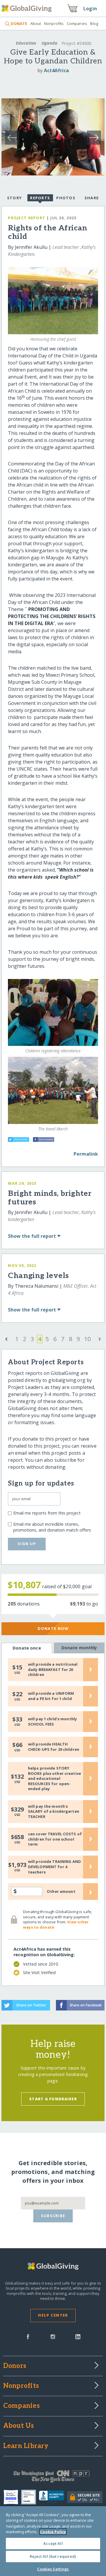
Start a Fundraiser (53, 2099)
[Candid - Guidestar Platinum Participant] (30, 2497)
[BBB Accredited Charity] (53, 2497)
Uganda (49, 43)
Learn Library (26, 2446)
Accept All (53, 2543)
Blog (94, 23)
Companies (77, 23)
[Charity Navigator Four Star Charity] (12, 2497)
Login (90, 9)
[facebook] (28, 2336)
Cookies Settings (53, 2569)
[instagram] (53, 2336)
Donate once (27, 1648)
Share (92, 198)
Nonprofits (54, 23)
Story (14, 198)
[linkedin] (78, 2336)
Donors (15, 2366)
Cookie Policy (53, 2532)
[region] (53, 2541)
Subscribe (53, 2216)
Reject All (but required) (53, 2556)
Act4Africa (56, 70)
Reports (40, 198)
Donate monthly (79, 1648)
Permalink (86, 1154)
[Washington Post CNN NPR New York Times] (53, 2478)
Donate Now (53, 1628)
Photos (66, 198)
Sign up (27, 1544)
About (36, 23)
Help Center (53, 2315)
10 (87, 1339)
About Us (19, 2426)
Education (26, 43)
